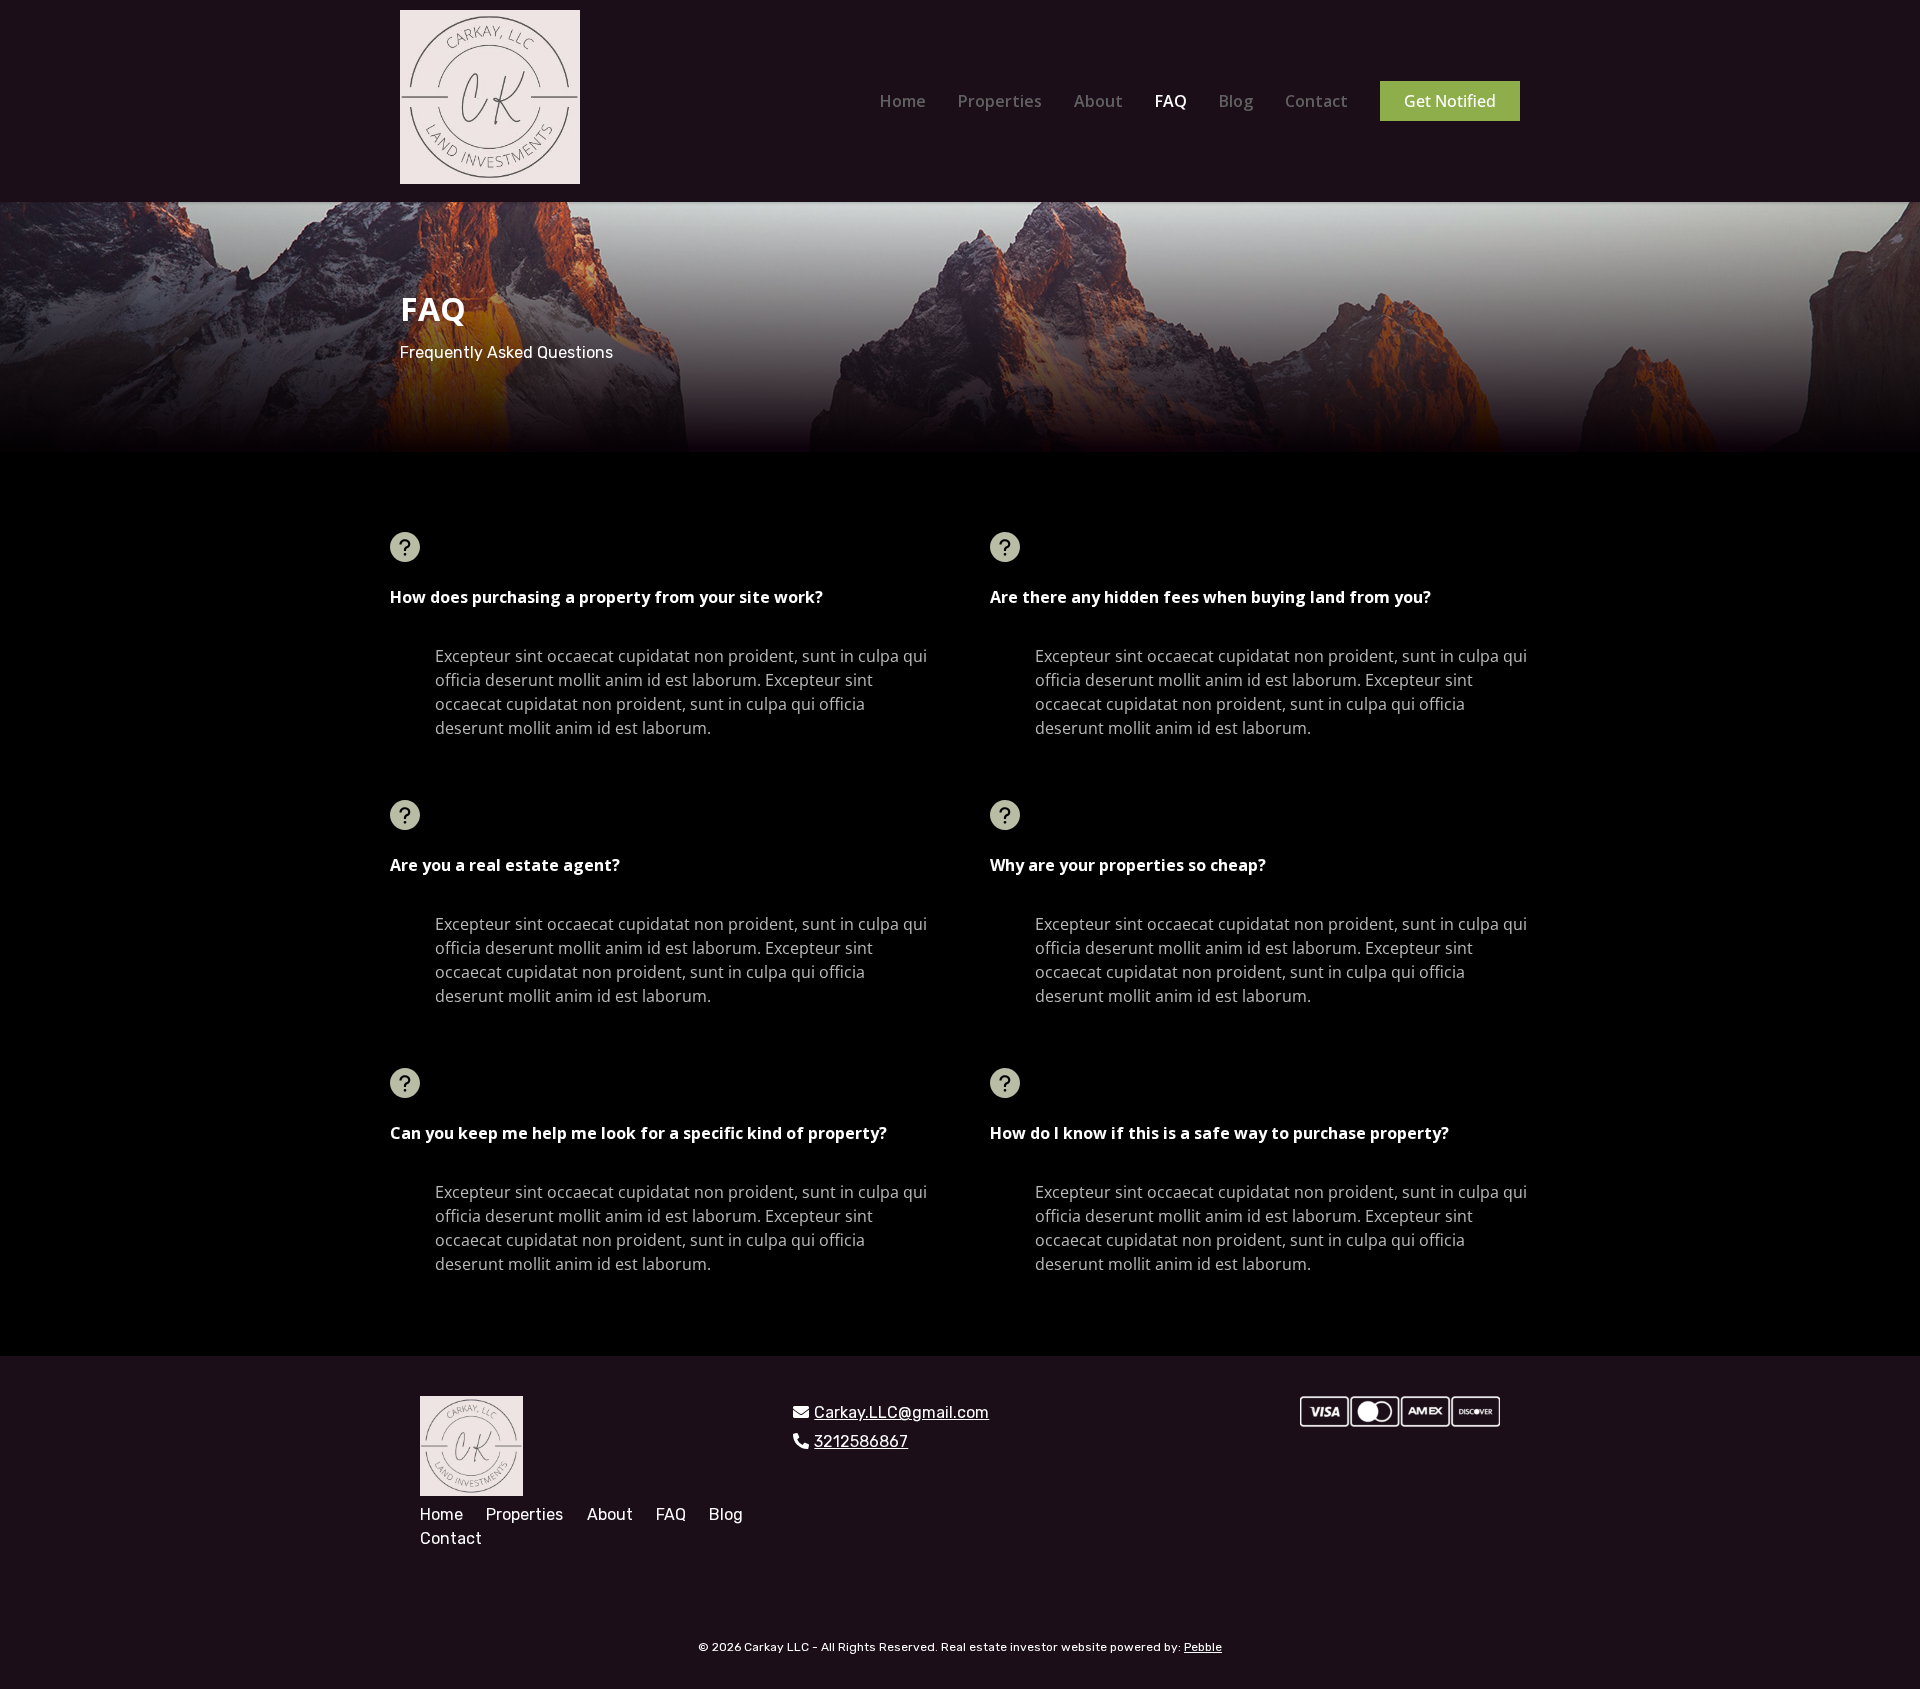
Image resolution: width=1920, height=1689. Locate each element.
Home (903, 101)
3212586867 (861, 1441)
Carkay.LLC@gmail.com (901, 1412)
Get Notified (1450, 101)
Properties (1000, 101)
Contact (1316, 101)
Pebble (1203, 1647)
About (1098, 101)
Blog (1236, 101)
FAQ (1171, 101)
